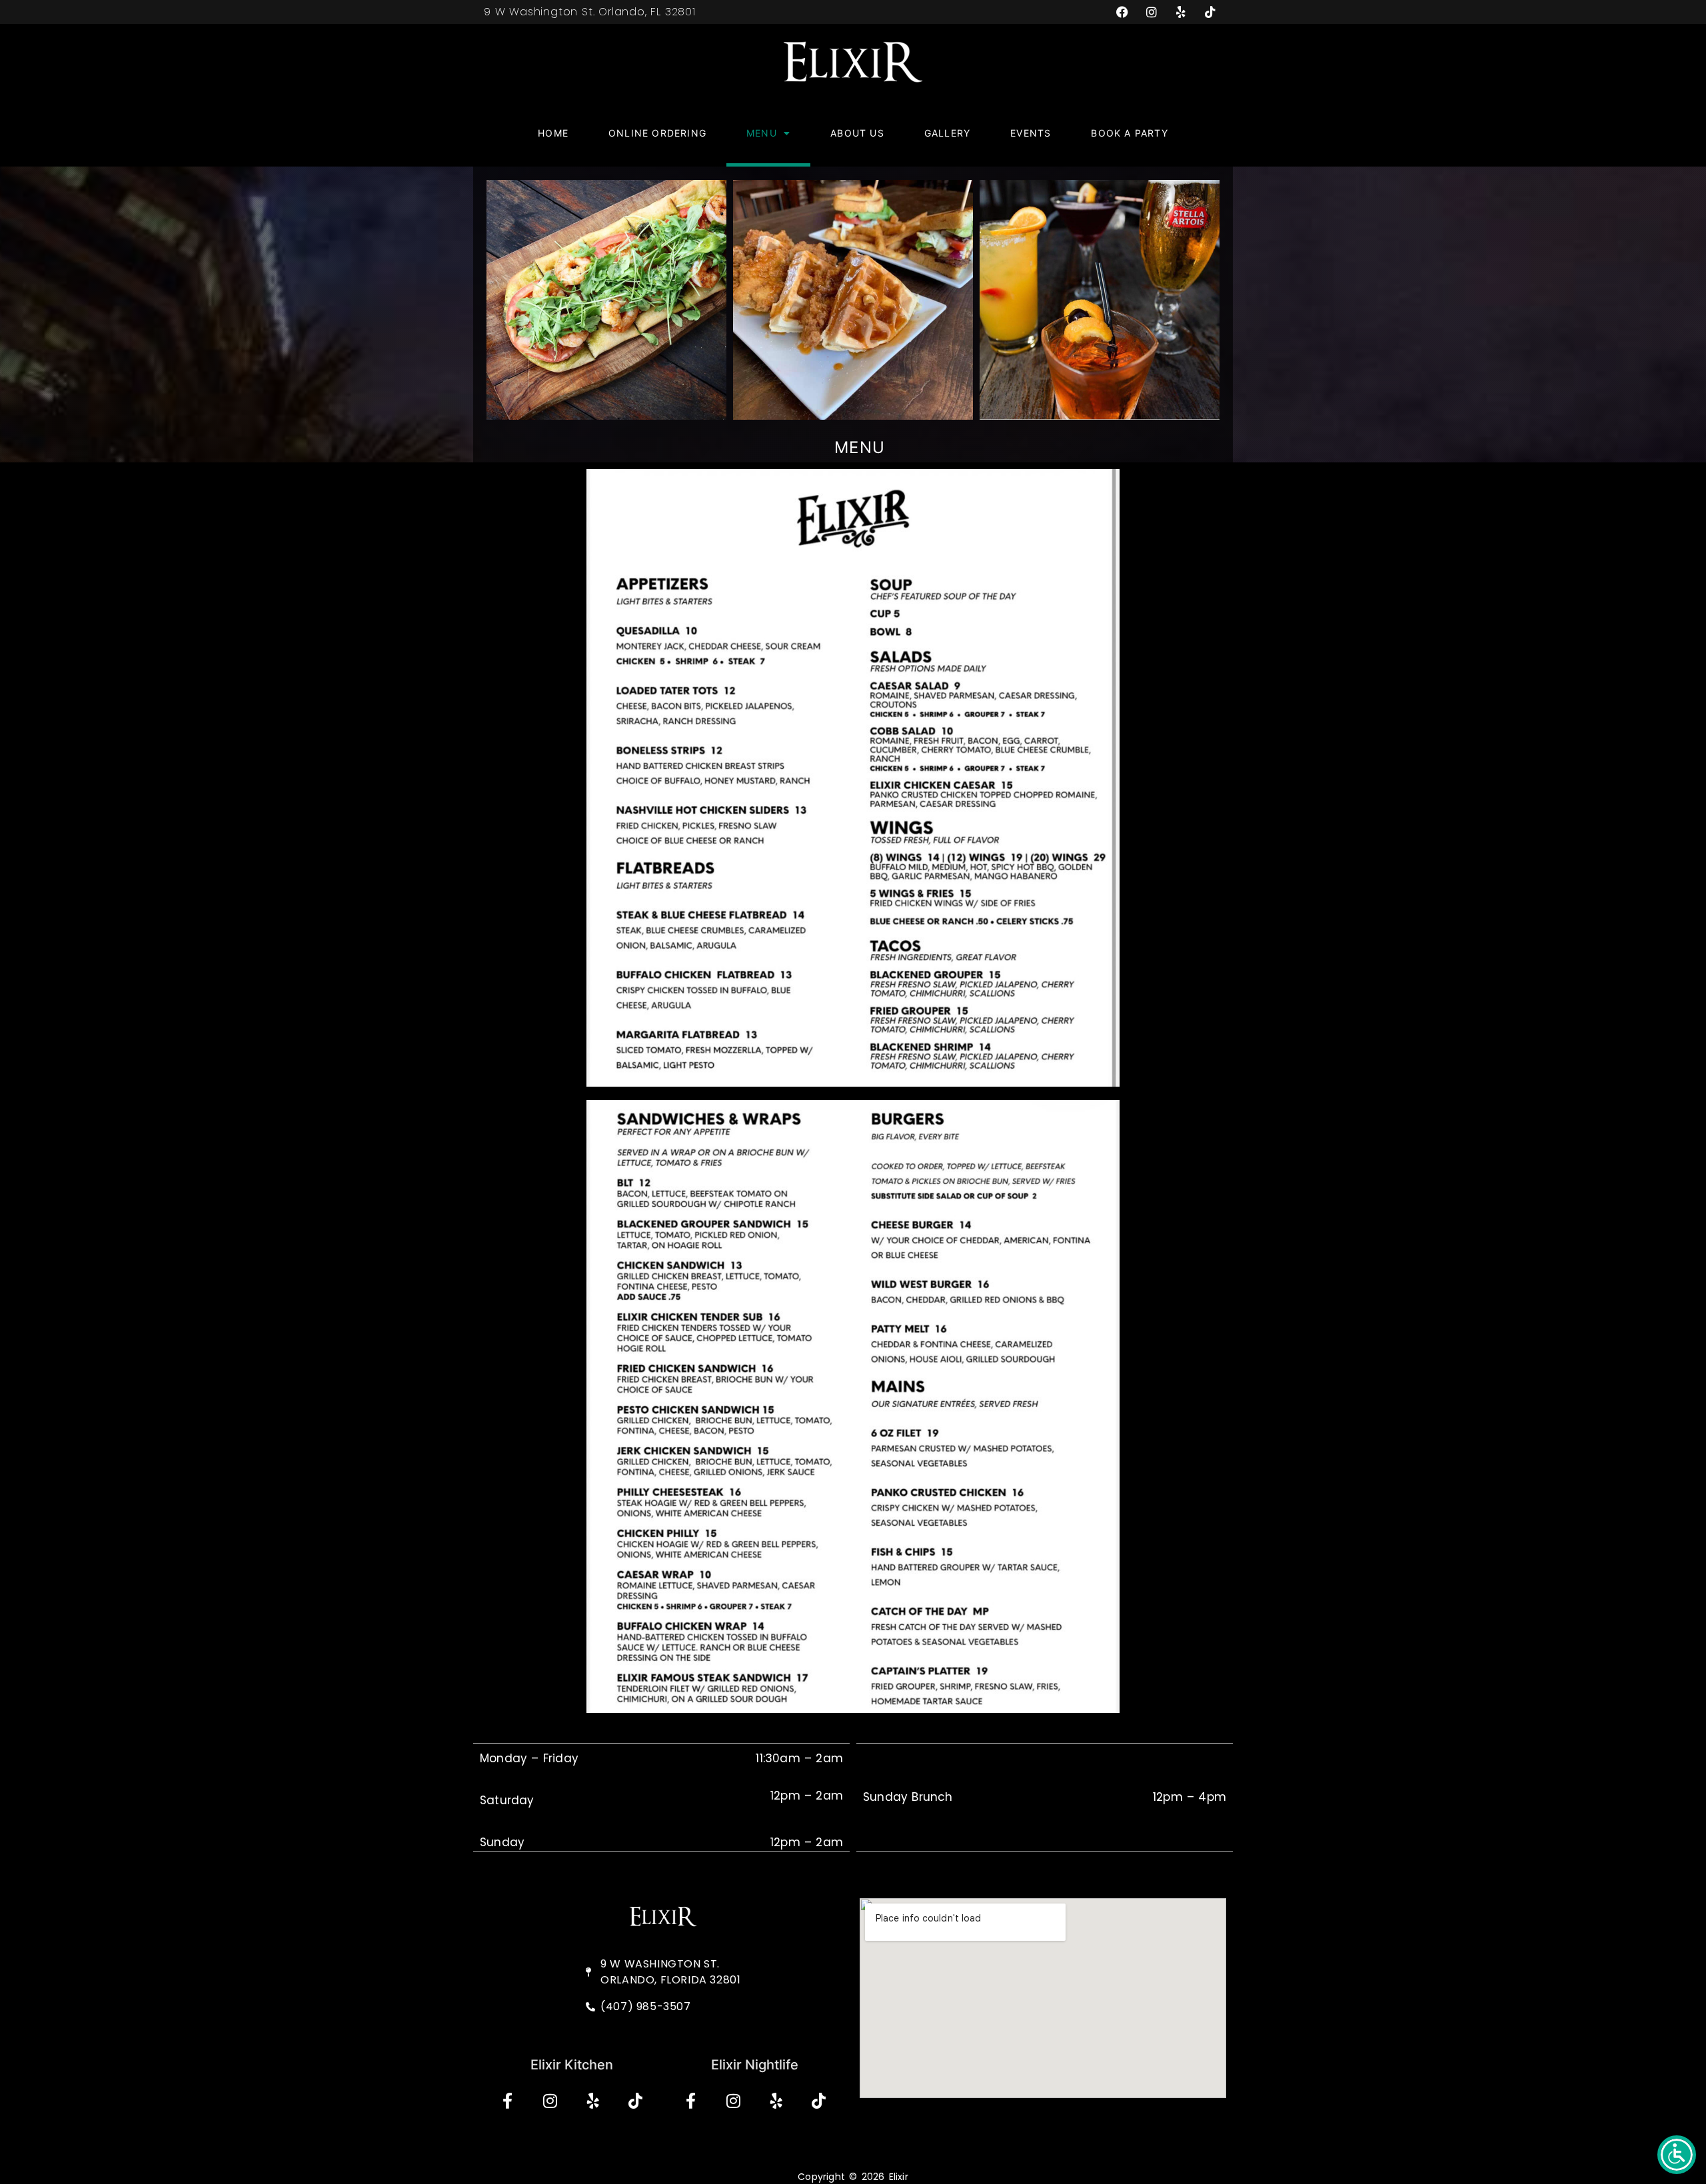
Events (1031, 133)
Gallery (947, 133)
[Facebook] (1122, 12)
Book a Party (1129, 133)
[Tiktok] (1210, 12)
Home (553, 133)
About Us (857, 133)
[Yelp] (1181, 12)
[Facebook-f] (507, 2101)
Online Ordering (657, 133)
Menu (762, 133)
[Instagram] (1152, 12)
